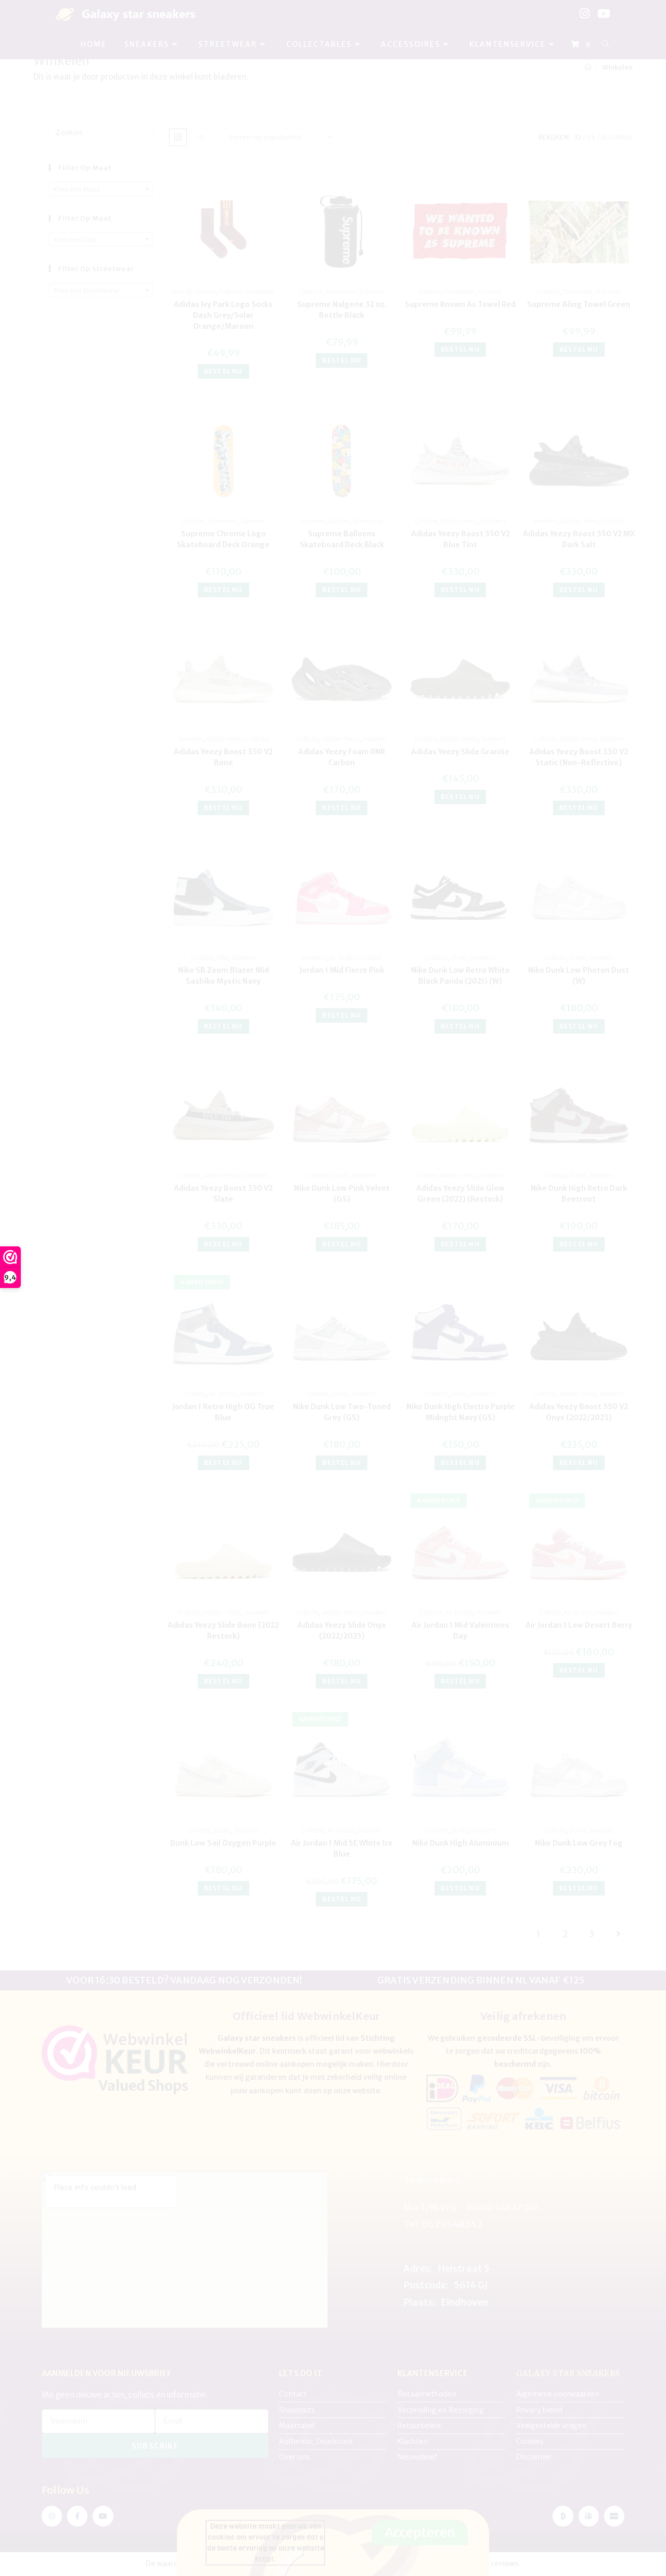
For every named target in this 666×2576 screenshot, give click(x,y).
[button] (427, 1195)
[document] (333, 1288)
